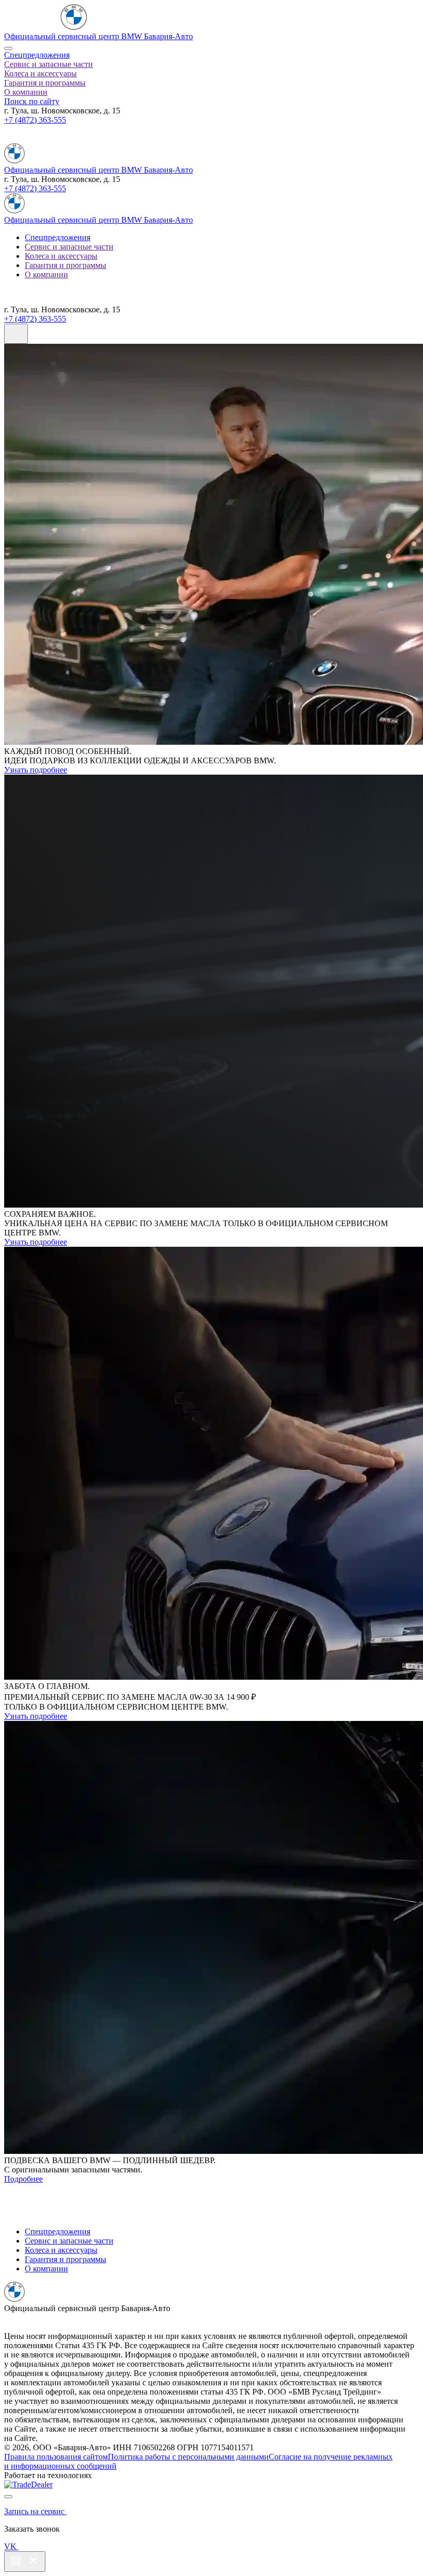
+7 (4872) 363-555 (35, 120)
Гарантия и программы (45, 83)
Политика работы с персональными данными (188, 2457)
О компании (26, 92)
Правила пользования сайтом (56, 2457)
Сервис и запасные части (48, 64)
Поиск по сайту (32, 101)
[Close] (8, 48)
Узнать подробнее (36, 770)
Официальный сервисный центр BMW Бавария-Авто (99, 36)
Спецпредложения (37, 55)
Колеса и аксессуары (40, 73)
